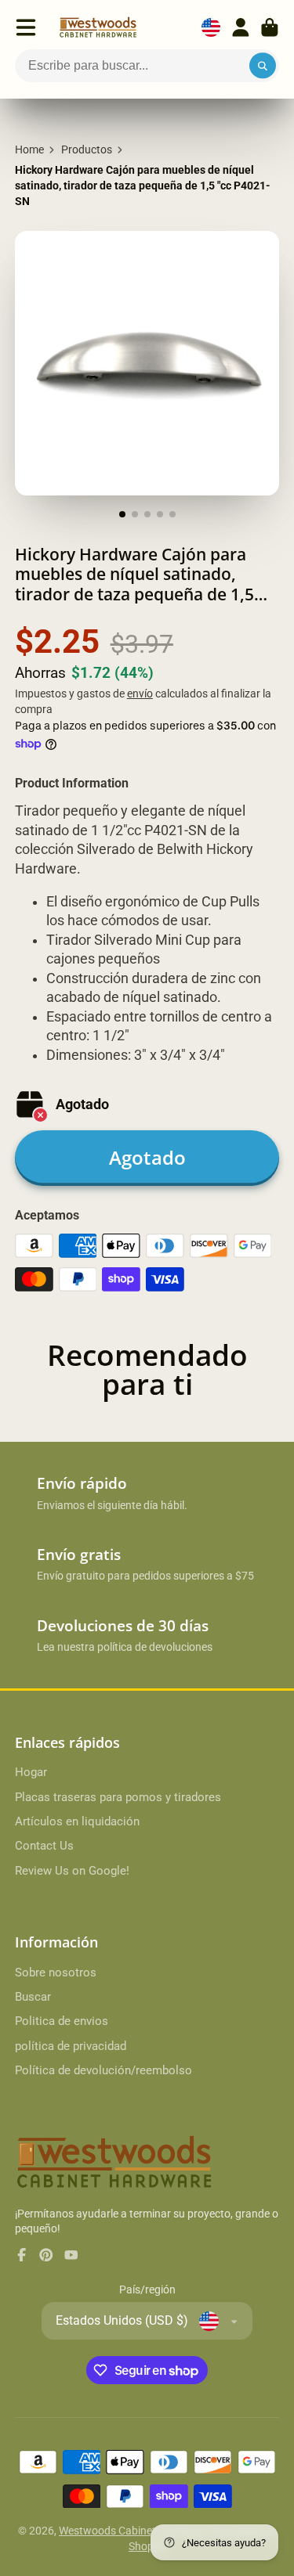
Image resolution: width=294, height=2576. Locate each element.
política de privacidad (71, 2046)
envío (140, 694)
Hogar (31, 1772)
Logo (98, 27)
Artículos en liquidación (77, 1821)
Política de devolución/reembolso (103, 2070)
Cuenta (241, 27)
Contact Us (44, 1846)
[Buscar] (263, 66)
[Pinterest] (46, 2255)
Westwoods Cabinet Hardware (133, 2531)
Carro (270, 27)
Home (29, 150)
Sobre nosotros (56, 1973)
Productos (87, 150)
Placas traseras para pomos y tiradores (118, 1797)
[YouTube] (71, 2255)
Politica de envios (62, 2021)
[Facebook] (22, 2255)
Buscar (33, 1997)
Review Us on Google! (72, 1871)
